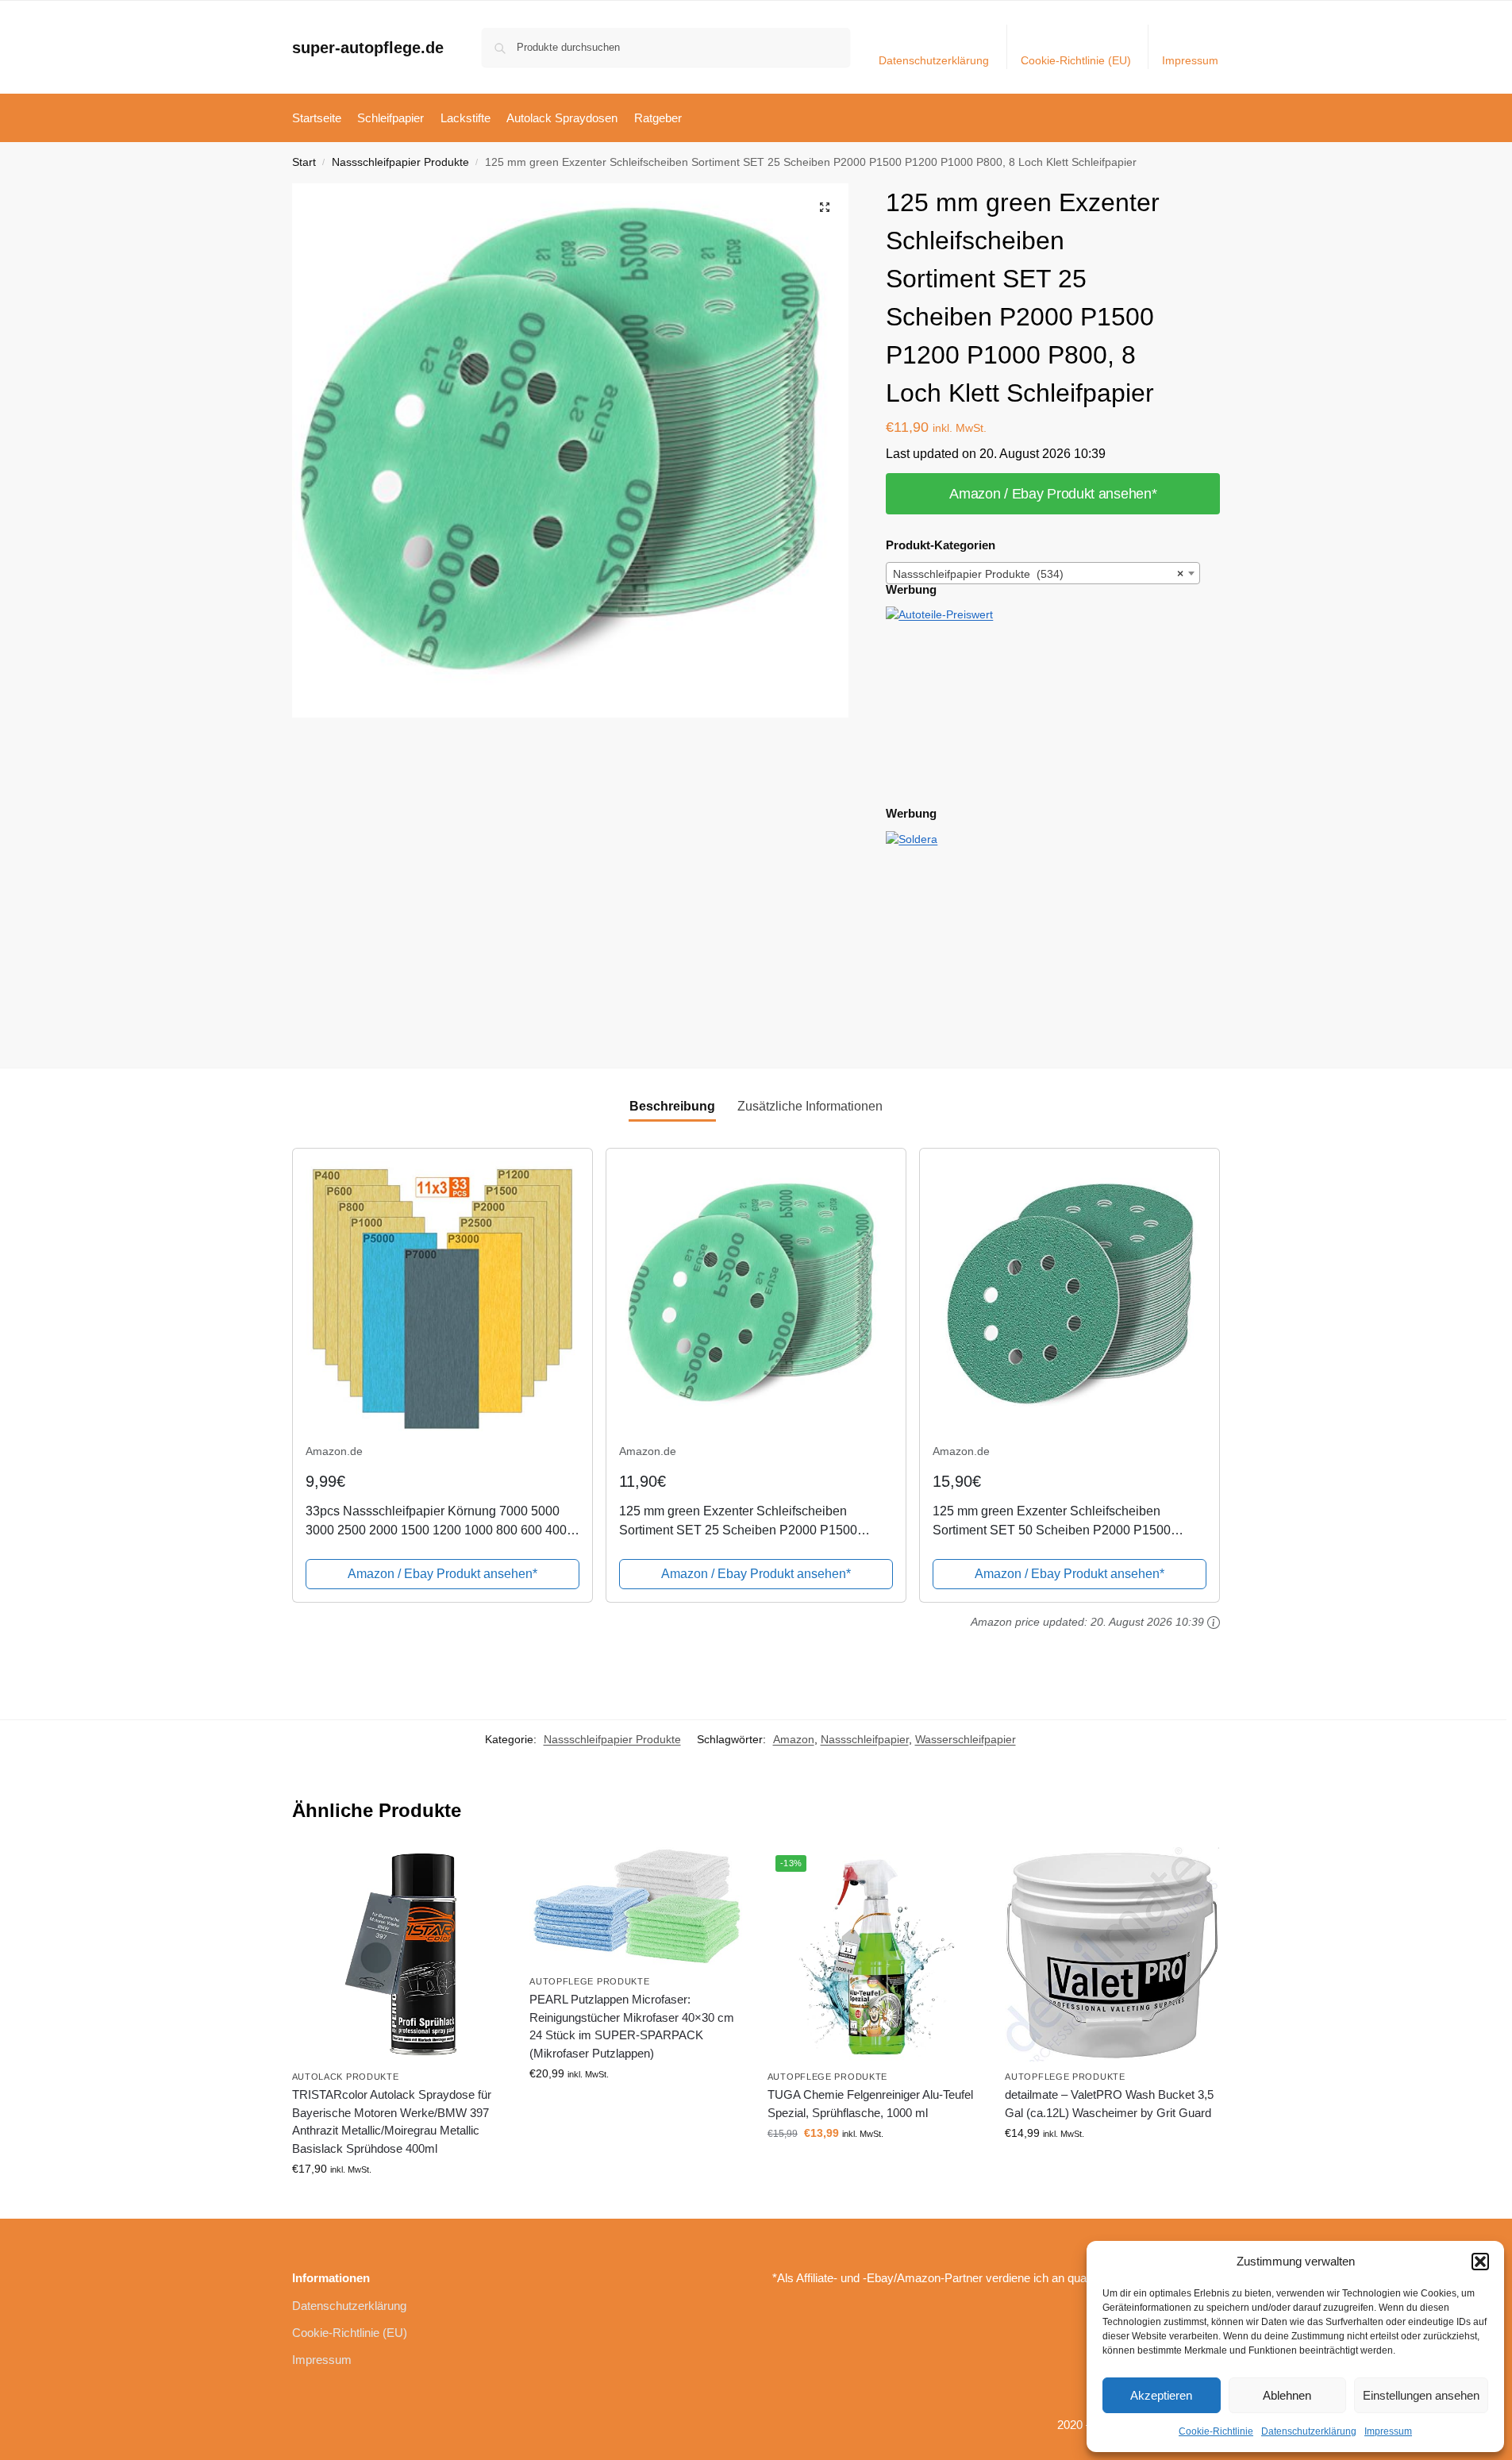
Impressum (1388, 2431)
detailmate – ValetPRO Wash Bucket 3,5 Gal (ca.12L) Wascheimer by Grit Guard (1109, 2104)
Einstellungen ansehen (1421, 2395)
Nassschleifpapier (865, 1739)
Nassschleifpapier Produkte (400, 162)
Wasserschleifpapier (966, 1739)
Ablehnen (1287, 2395)
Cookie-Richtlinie (1216, 2431)
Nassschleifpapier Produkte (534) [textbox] (1038, 574)
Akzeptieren (1161, 2395)
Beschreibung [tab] (672, 1106)
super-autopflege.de (368, 48)
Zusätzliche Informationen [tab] (810, 1106)
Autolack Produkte (346, 2077)
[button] (1480, 2262)
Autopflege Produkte (589, 1981)
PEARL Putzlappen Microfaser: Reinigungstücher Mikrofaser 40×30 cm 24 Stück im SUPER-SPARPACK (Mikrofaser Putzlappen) (632, 2026)
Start (304, 162)
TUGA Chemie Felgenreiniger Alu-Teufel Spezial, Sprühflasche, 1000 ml (870, 2104)
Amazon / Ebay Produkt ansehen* (1053, 494)
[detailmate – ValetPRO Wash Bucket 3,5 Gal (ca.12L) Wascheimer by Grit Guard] (1112, 1954)
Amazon (794, 1739)
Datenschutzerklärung (1309, 2431)
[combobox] (1043, 573)
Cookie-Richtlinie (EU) (1076, 60)
